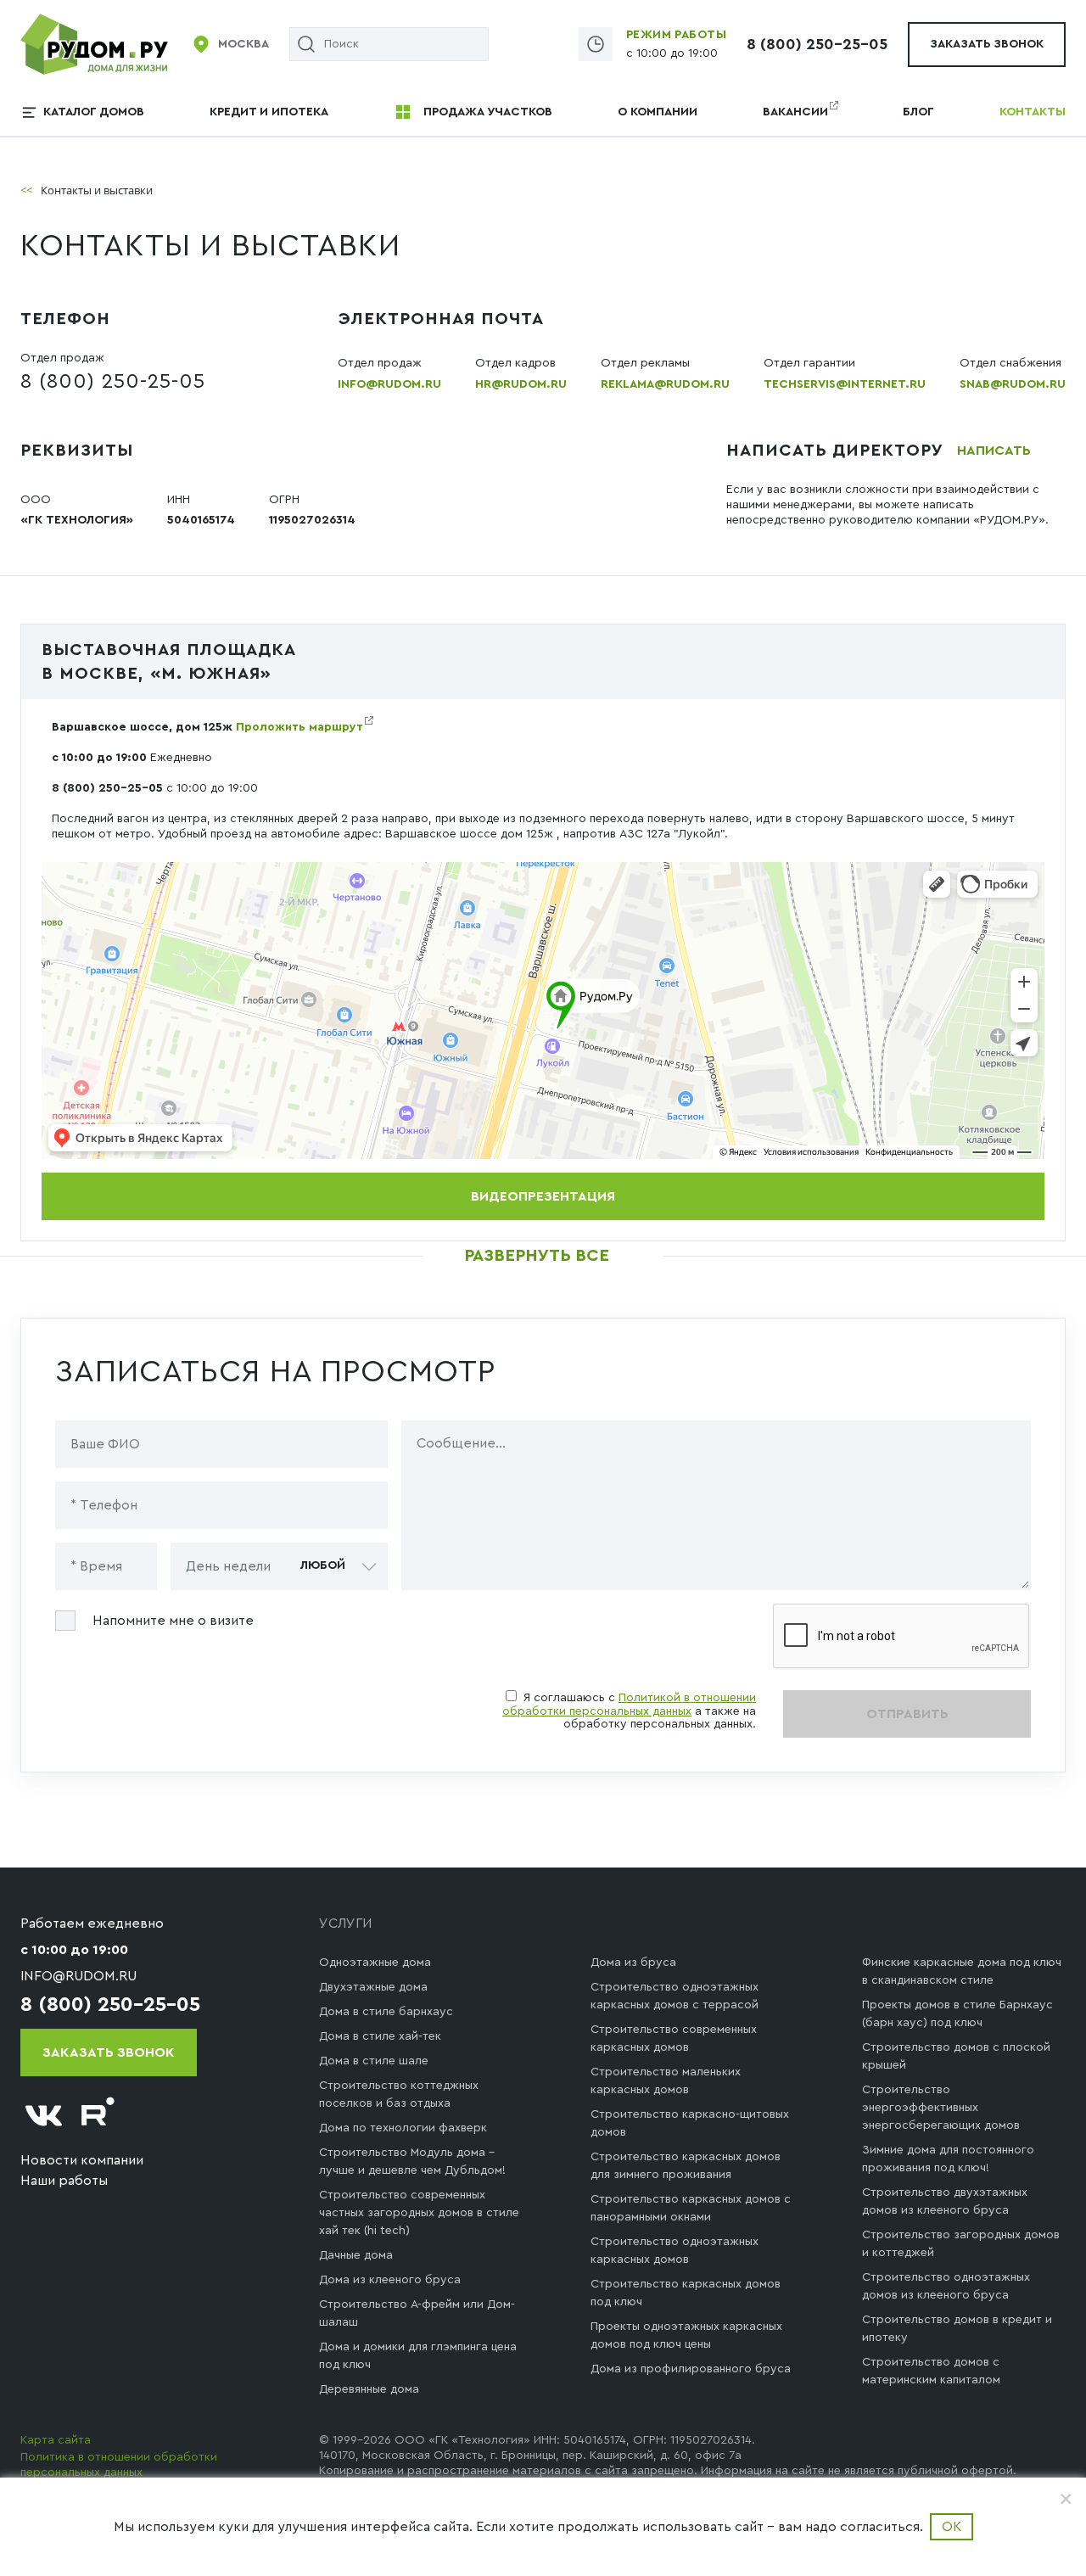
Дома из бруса (633, 1963)
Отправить (907, 1714)
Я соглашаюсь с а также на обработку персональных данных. (629, 1711)
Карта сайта (56, 2440)
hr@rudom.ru (521, 384)
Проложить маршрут (299, 727)
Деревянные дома (369, 2389)
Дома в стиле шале (374, 2061)
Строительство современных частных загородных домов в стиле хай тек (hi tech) (419, 2213)
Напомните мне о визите (173, 1621)
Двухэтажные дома (373, 1987)
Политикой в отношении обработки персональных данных (629, 1705)
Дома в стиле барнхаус (386, 2012)
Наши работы (64, 2181)
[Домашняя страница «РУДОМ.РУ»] (95, 43)
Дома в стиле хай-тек (380, 2036)
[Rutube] (98, 2116)
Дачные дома (356, 2255)
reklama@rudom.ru (665, 384)
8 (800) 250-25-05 (817, 44)
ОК (952, 2527)
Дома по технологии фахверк (403, 2128)
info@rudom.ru (389, 384)
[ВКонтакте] (44, 2116)
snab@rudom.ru (1013, 384)
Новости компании (82, 2160)
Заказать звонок (987, 44)
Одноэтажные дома (375, 1963)
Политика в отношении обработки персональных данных (119, 2465)
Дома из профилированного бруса (691, 2369)
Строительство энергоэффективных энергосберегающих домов (941, 2108)
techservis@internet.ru (845, 384)
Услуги (346, 1924)
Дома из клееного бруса (390, 2280)
